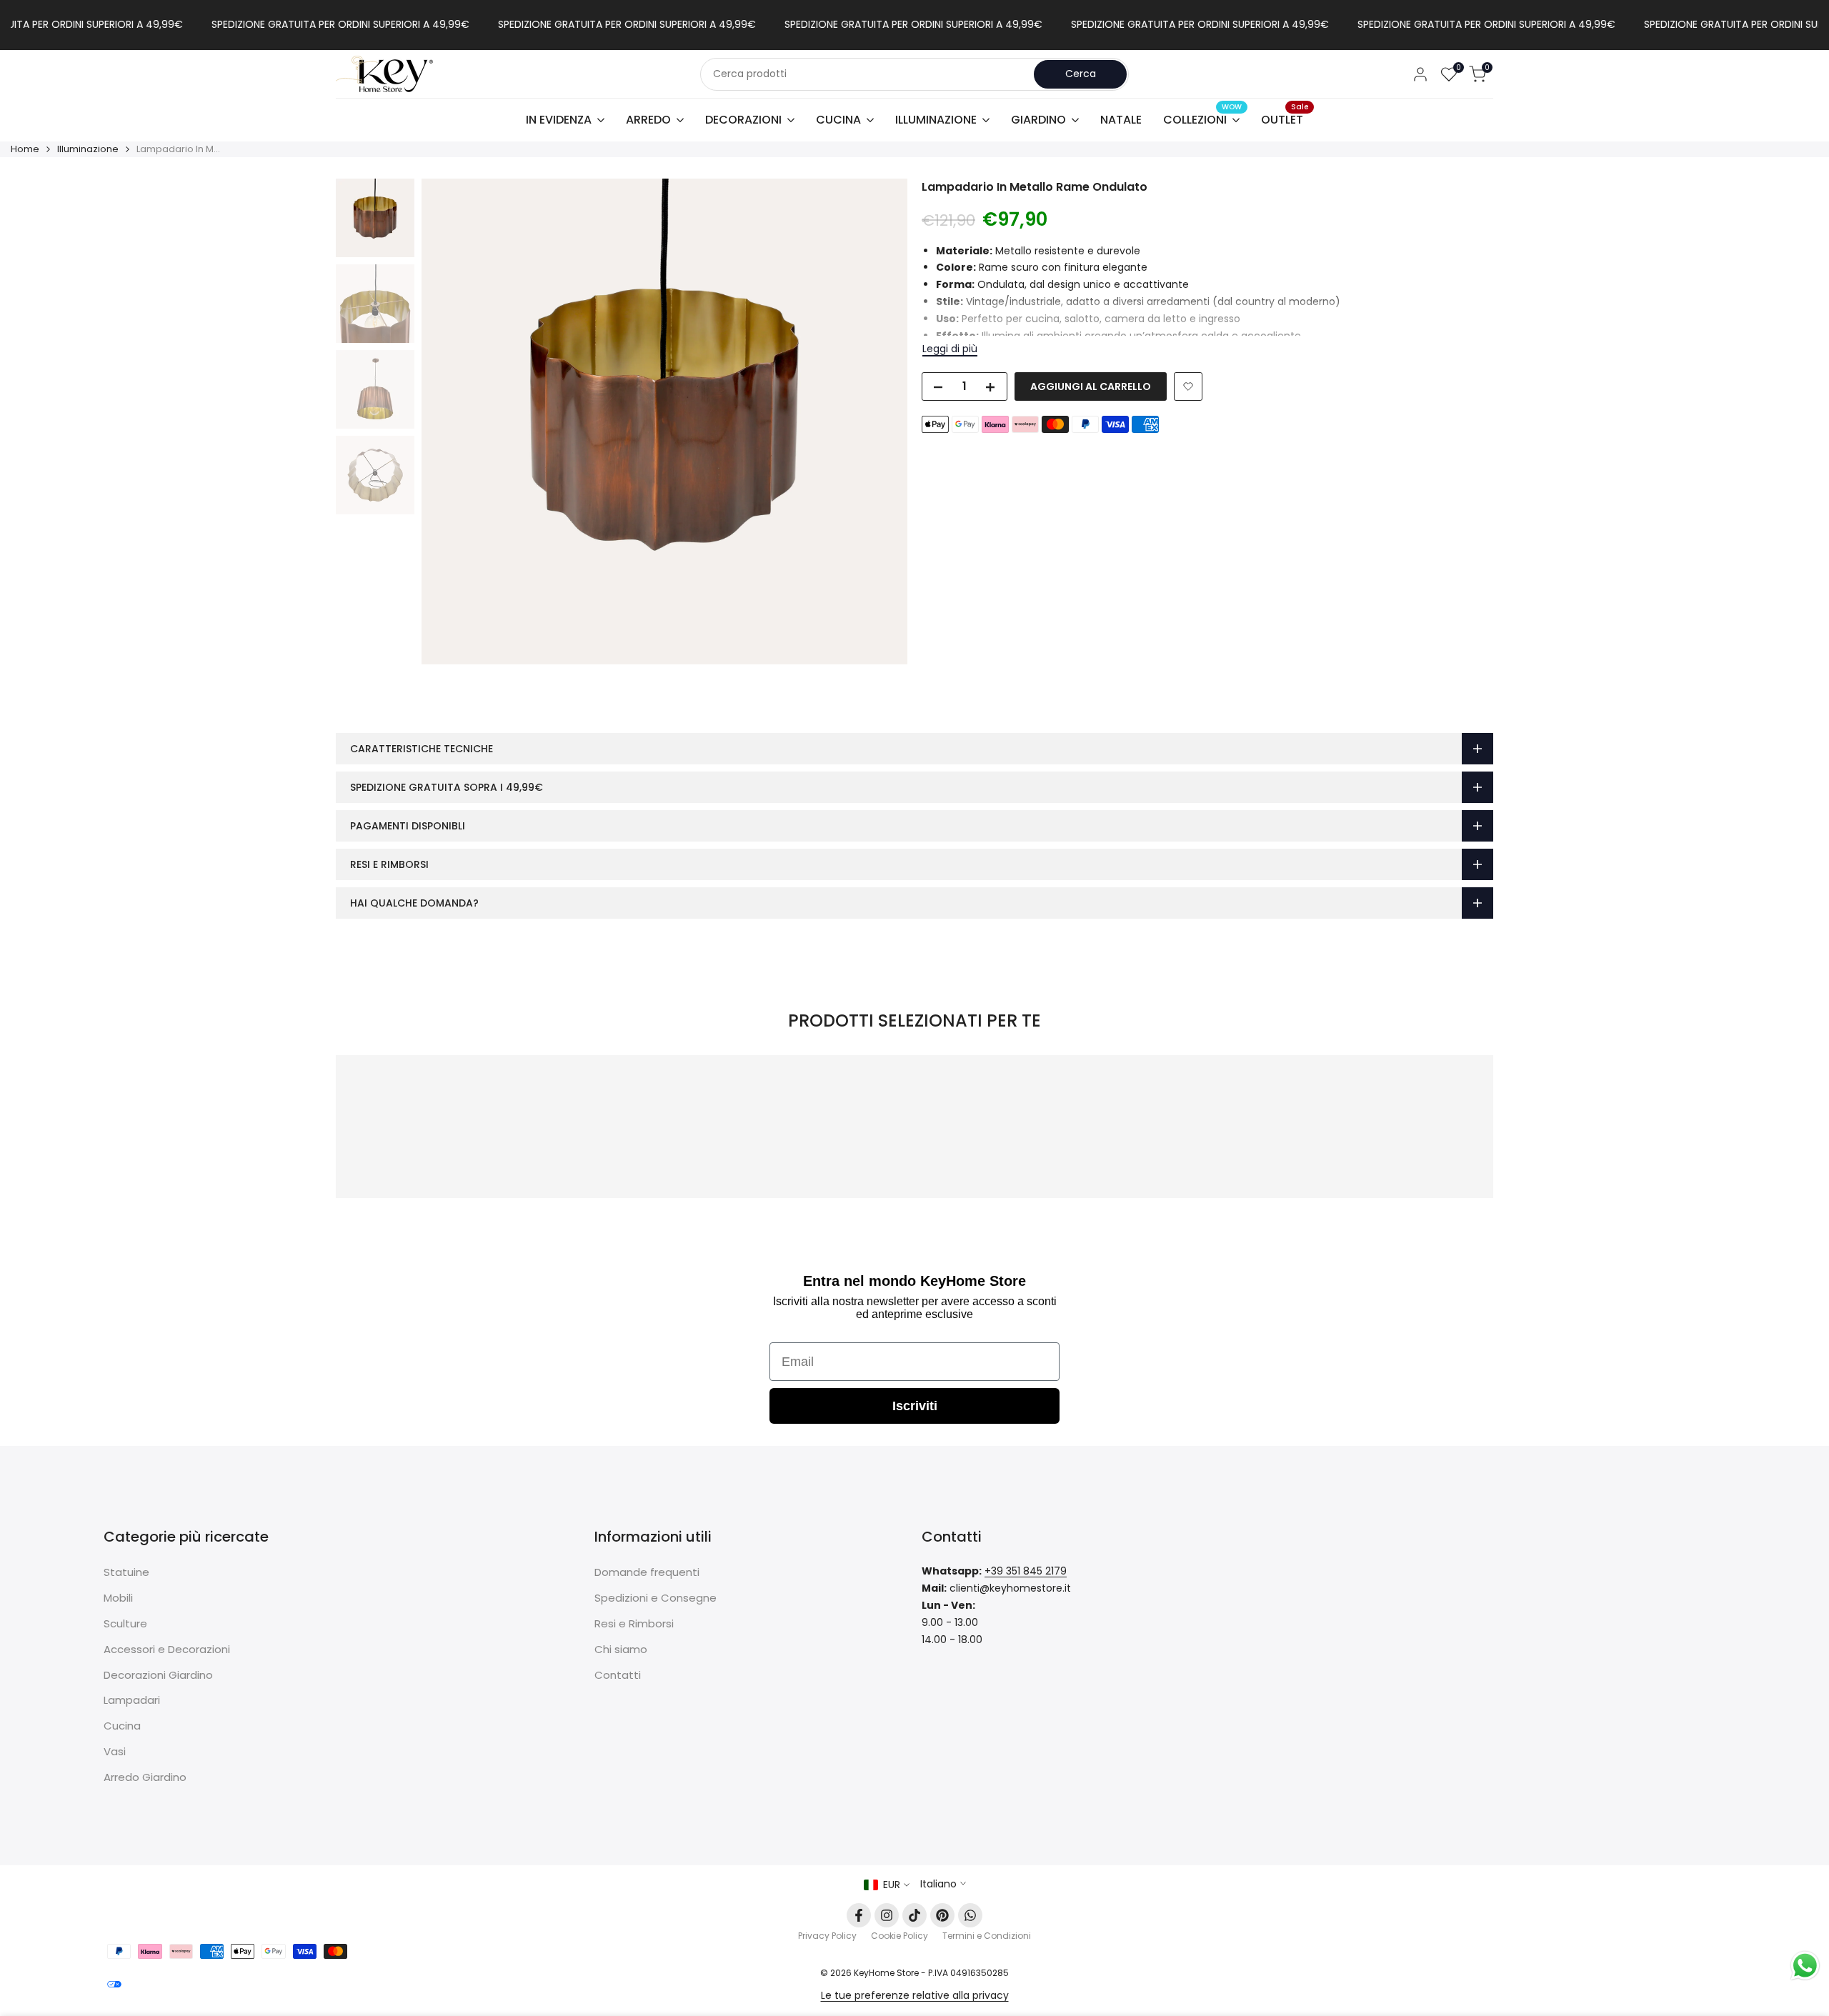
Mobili (118, 1598)
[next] (879, 421)
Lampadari (132, 1700)
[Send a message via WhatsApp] (1805, 1966)
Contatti (618, 1675)
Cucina (122, 1726)
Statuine (126, 1572)
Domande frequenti (647, 1572)
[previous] (450, 421)
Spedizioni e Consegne (656, 1598)
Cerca (1081, 74)
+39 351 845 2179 (1026, 1571)
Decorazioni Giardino (158, 1675)
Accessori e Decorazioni (167, 1649)
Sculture (125, 1623)
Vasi (115, 1751)
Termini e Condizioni (987, 1936)
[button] (1188, 386)
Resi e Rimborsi (634, 1623)
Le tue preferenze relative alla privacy (915, 1995)
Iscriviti (915, 1406)
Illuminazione (88, 149)
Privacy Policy (827, 1936)
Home (25, 149)
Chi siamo (621, 1649)
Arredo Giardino (145, 1777)
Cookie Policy (899, 1936)
